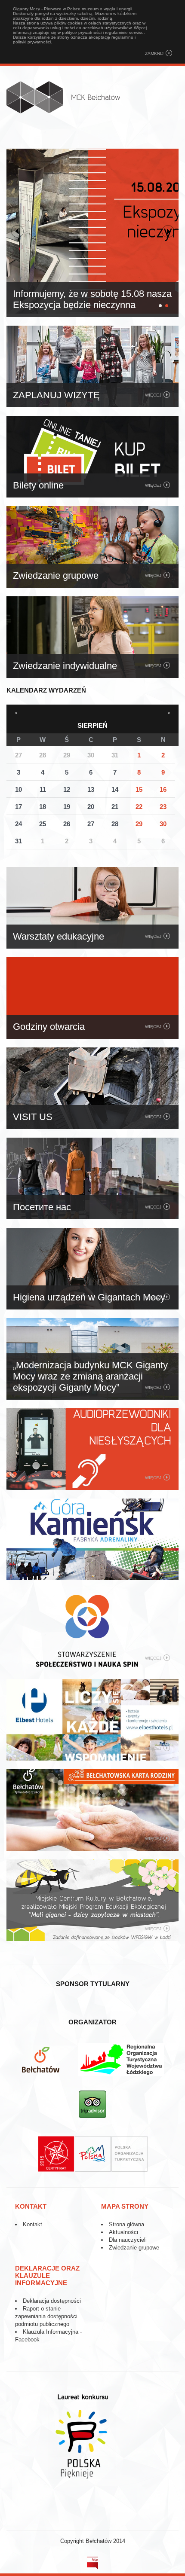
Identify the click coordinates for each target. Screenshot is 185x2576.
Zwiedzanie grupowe (134, 2248)
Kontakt (32, 2224)
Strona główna (126, 2224)
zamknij (154, 53)
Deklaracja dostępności (52, 2301)
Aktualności (123, 2232)
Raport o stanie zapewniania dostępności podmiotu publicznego (46, 2316)
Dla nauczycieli (128, 2240)
